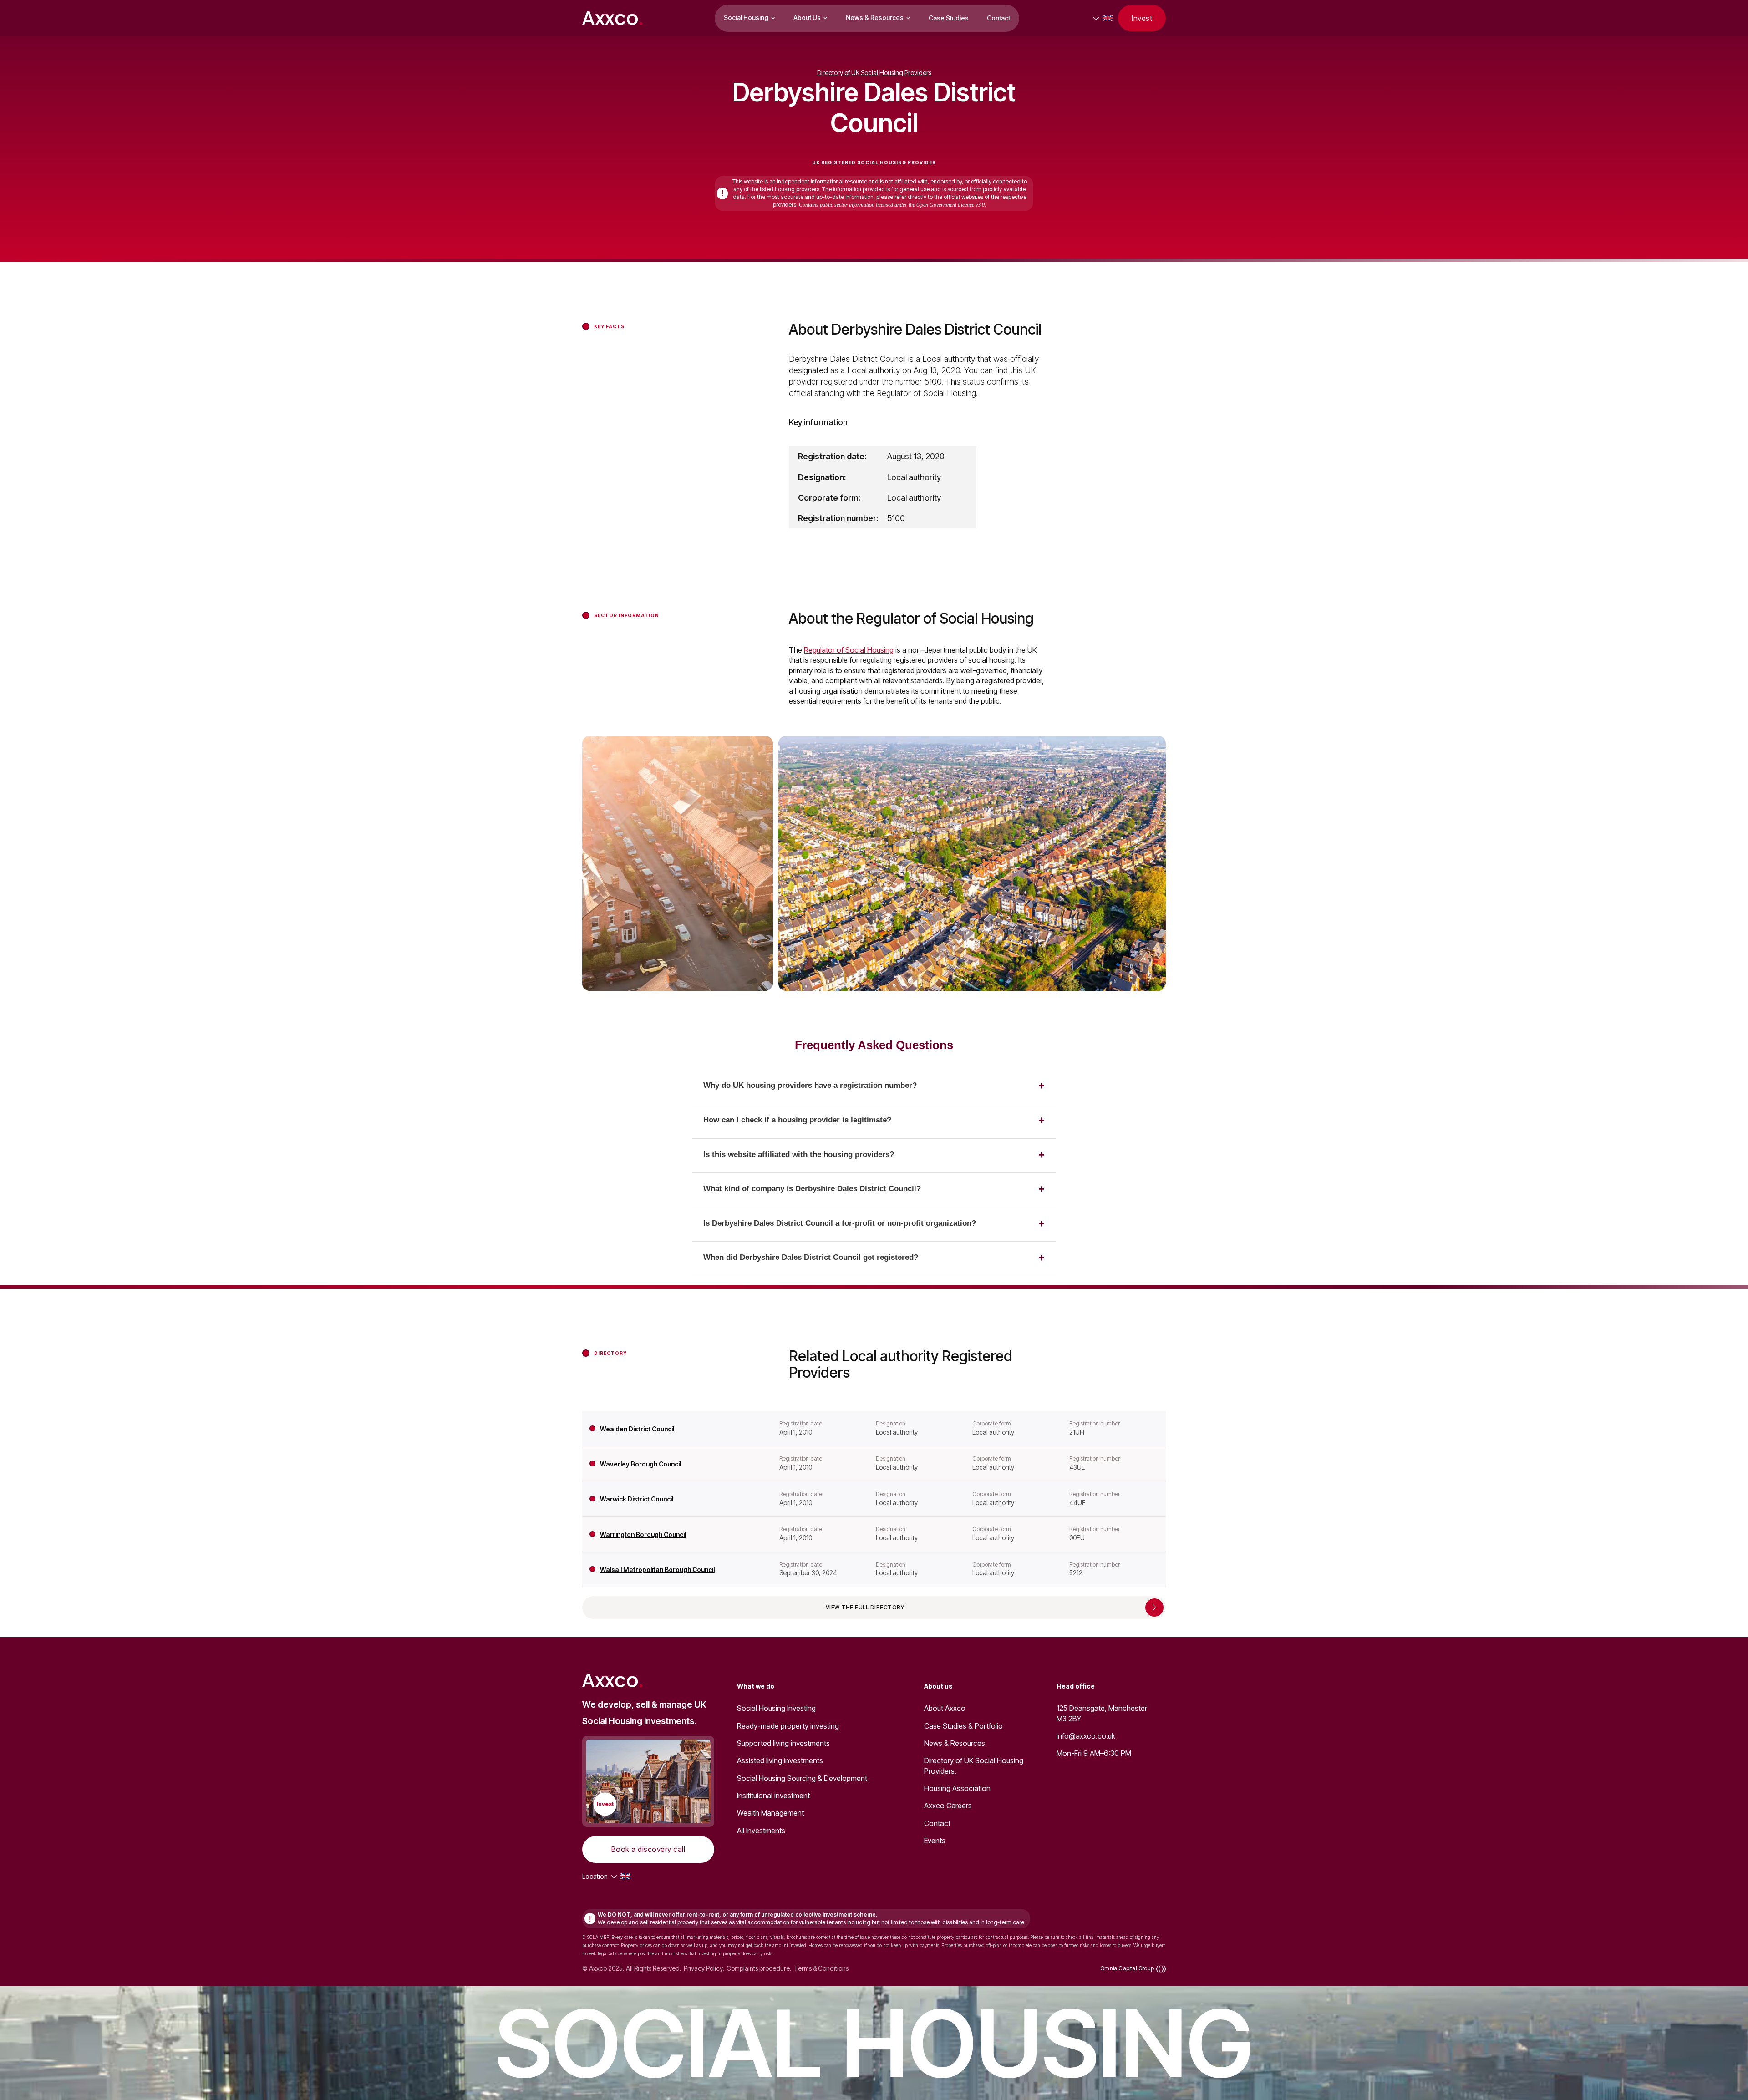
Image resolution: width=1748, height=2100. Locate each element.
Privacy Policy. (704, 1968)
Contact (998, 18)
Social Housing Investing (776, 1708)
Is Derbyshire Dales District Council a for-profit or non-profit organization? (840, 1223)
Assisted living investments (780, 1760)
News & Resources (955, 1743)
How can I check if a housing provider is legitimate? (797, 1120)
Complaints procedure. (759, 1968)
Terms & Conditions (821, 1968)
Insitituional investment (773, 1796)
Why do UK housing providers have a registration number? (810, 1085)
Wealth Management (770, 1813)
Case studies (949, 18)
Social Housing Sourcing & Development (802, 1778)
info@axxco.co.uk (1086, 1736)
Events (935, 1841)
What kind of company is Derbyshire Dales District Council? (812, 1189)
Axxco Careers (948, 1806)
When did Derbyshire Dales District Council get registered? (811, 1257)
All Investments (761, 1831)
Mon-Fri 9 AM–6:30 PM (1094, 1753)
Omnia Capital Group (1127, 1968)
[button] (750, 18)
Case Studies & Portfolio (963, 1726)
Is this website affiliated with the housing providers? (799, 1154)
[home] (612, 18)
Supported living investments (783, 1743)
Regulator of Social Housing (849, 650)
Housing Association (957, 1788)
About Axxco (945, 1708)
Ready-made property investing (788, 1726)
